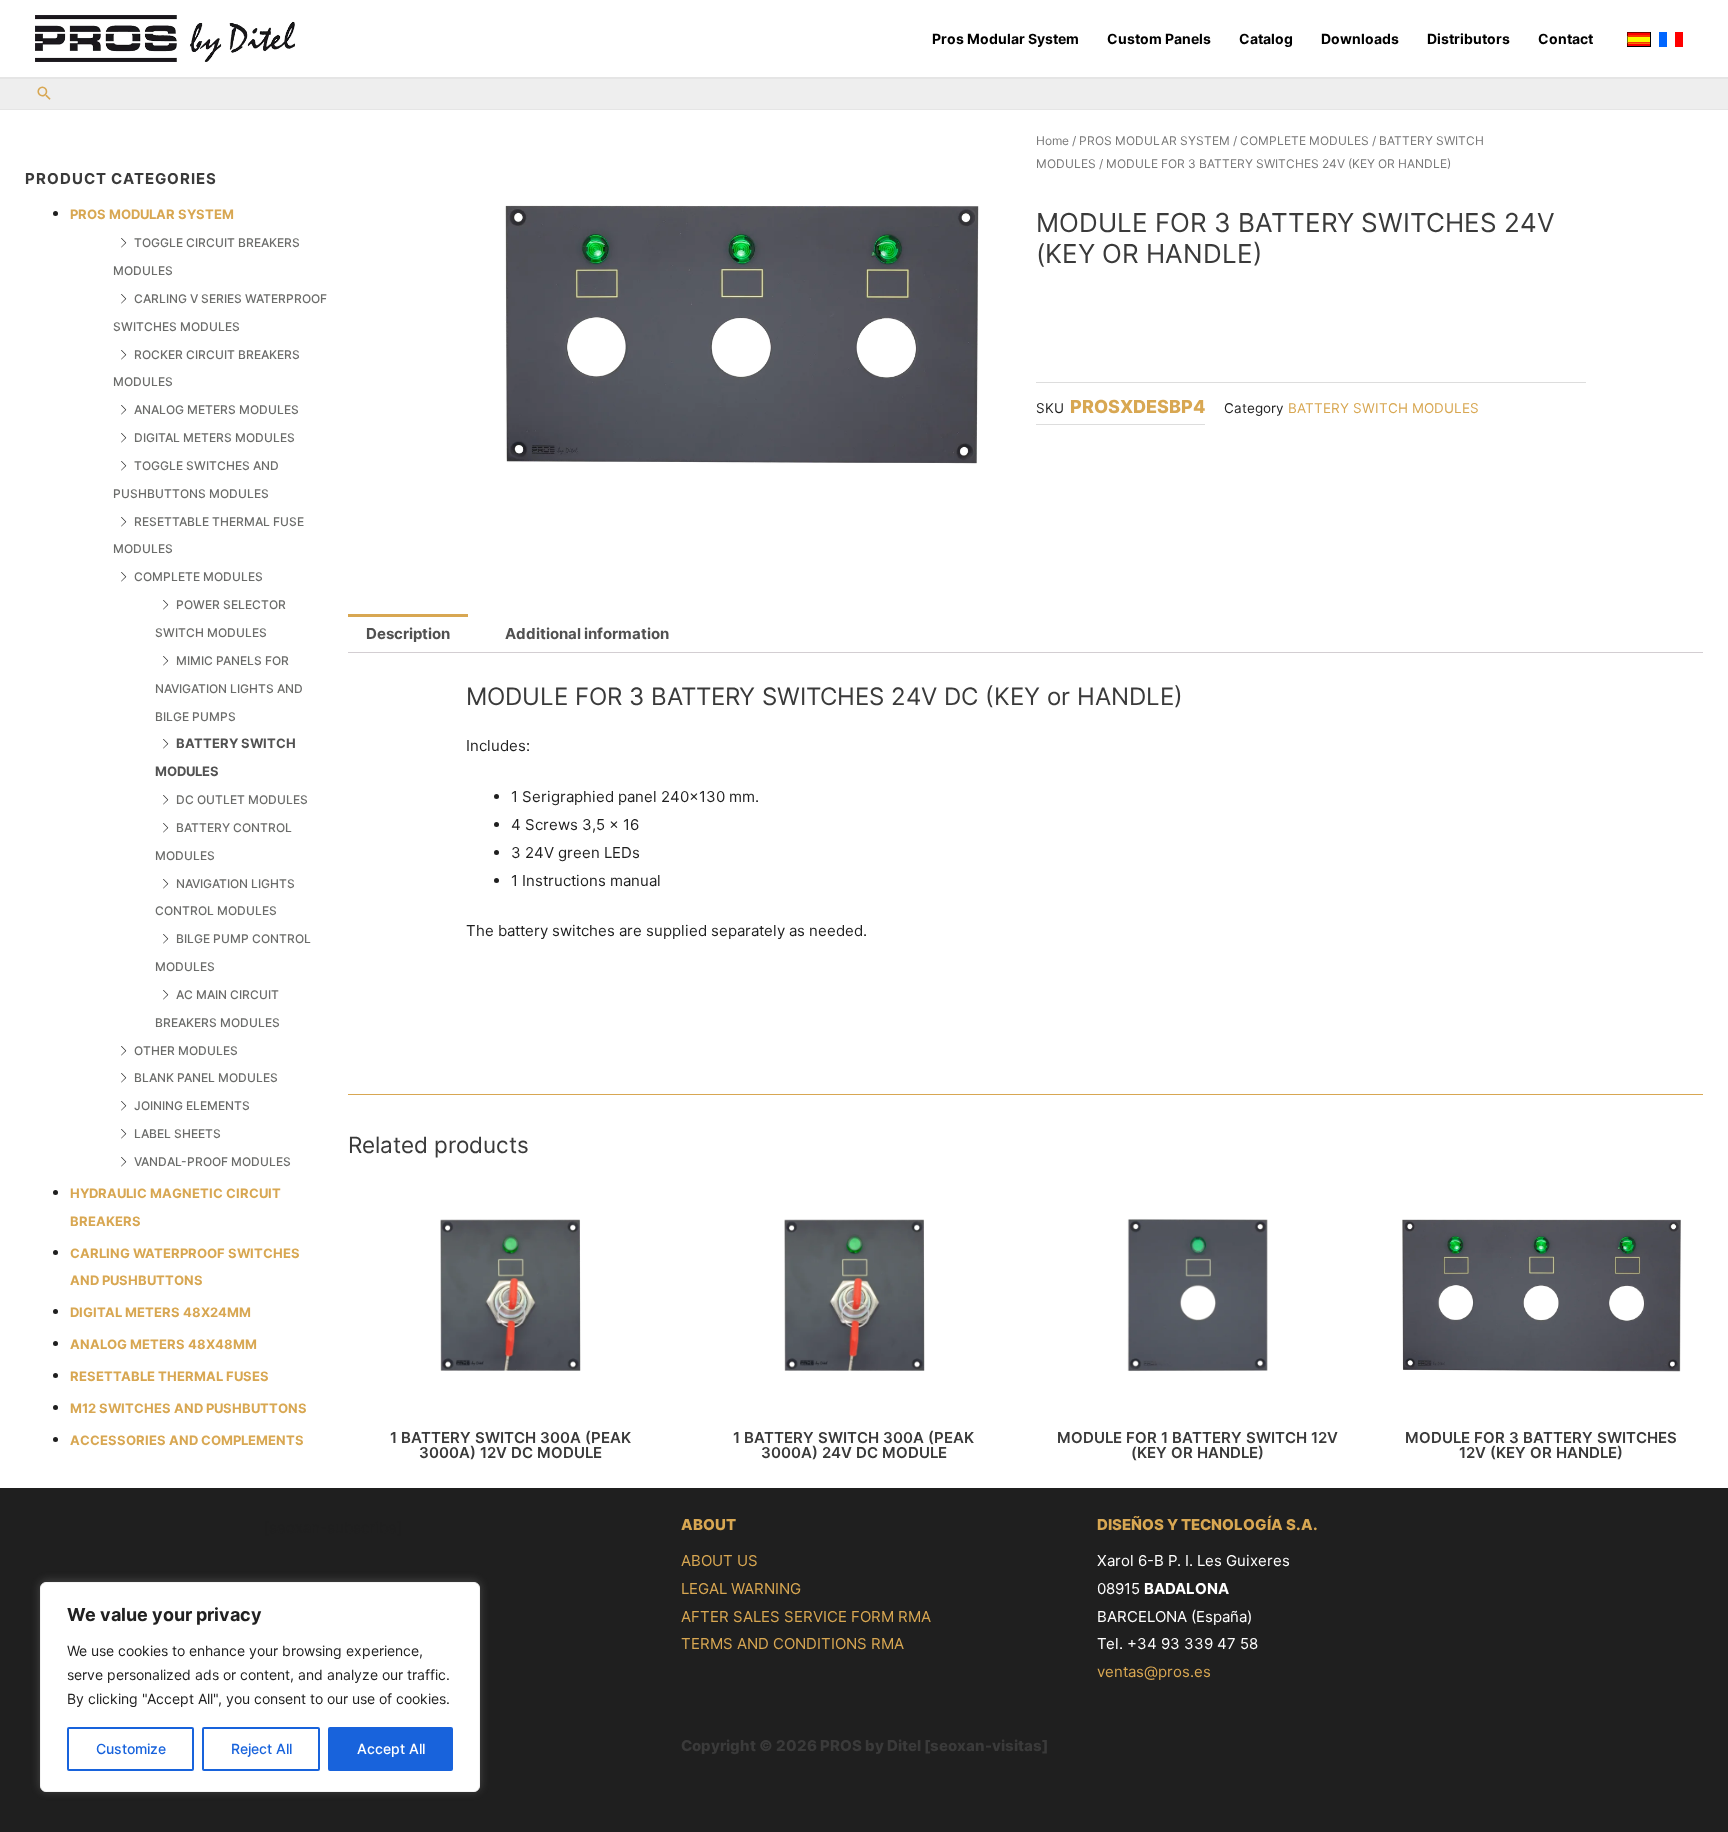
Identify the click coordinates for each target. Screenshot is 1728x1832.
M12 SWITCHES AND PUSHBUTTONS (188, 1408)
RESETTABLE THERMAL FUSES (169, 1376)
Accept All (391, 1748)
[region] (260, 1687)
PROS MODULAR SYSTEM (152, 214)
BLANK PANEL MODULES (206, 1077)
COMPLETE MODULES (198, 576)
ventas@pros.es (1154, 1671)
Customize (131, 1748)
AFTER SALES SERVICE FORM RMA (806, 1616)
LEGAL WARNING (741, 1588)
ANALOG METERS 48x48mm (163, 1344)
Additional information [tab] (587, 633)
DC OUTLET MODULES (242, 799)
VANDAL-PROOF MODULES (212, 1161)
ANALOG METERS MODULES (216, 409)
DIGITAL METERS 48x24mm (160, 1312)
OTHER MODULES (186, 1050)
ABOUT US (719, 1560)
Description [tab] (408, 633)
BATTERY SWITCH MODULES (1383, 408)
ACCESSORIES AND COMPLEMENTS (187, 1440)
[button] (44, 94)
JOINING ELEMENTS (192, 1105)
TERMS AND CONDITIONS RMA (792, 1643)
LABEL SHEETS (177, 1133)
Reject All (261, 1748)
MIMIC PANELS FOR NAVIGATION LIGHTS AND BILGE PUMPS (229, 688)
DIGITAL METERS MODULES (214, 437)
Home (1052, 140)
